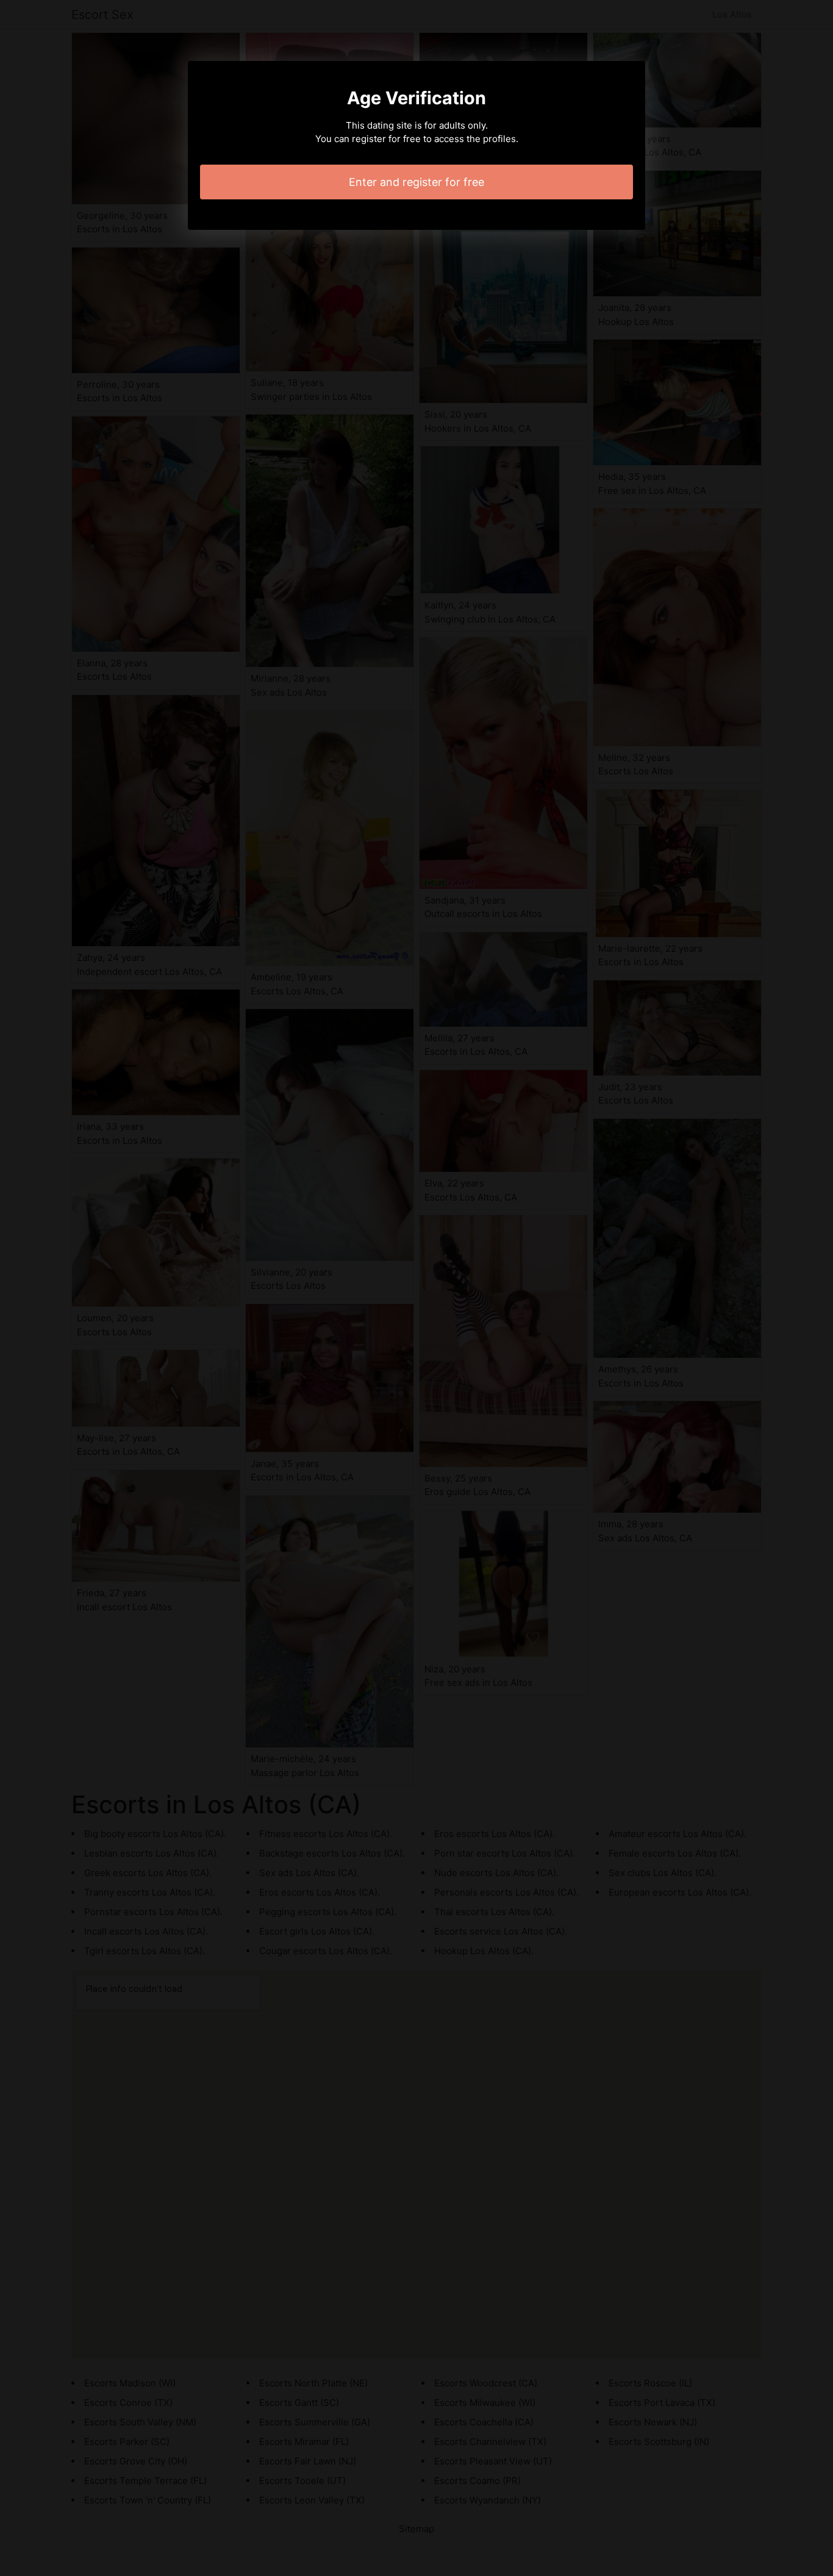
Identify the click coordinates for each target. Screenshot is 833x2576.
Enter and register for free (416, 182)
